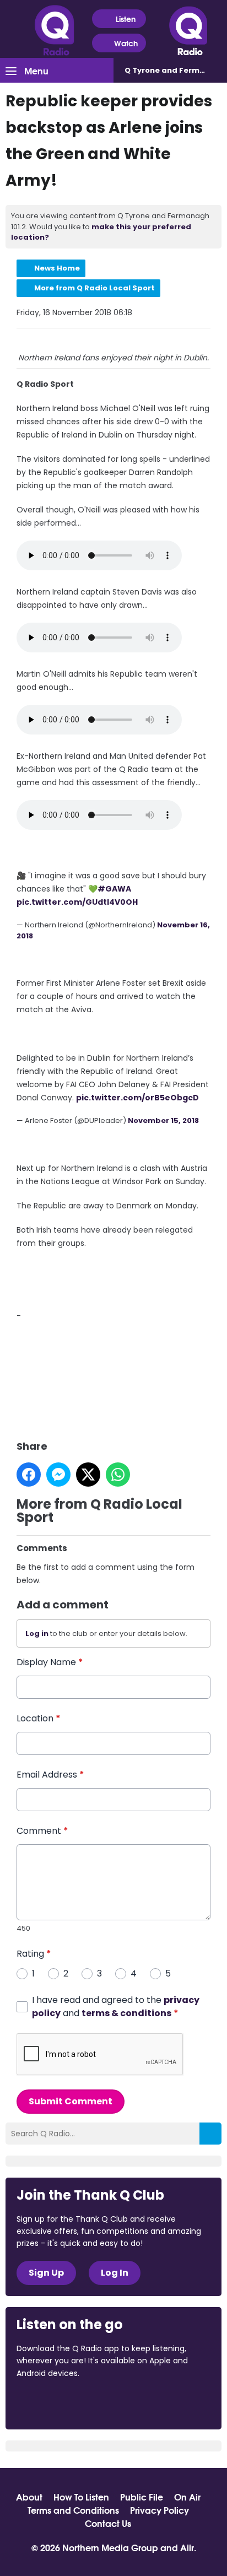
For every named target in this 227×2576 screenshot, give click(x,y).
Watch (126, 43)
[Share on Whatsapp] (118, 1475)
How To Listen (81, 2497)
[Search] (210, 2134)
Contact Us (108, 2523)
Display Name (50, 1662)
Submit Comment (71, 2101)
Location (39, 1718)
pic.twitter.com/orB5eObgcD (137, 1098)
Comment (42, 1831)
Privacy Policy (160, 2510)
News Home (57, 268)
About (29, 2497)
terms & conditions (126, 2013)
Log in (37, 1633)
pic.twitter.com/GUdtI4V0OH (77, 902)
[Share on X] (88, 1475)
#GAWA (114, 889)
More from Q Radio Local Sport (94, 288)
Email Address (50, 1775)
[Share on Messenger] (58, 1475)
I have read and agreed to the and (116, 2007)
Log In (115, 2273)
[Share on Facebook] (29, 1475)
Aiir (187, 2547)
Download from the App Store (60, 2403)
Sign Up (46, 2273)
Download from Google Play (152, 2403)
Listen (126, 19)
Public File (142, 2497)
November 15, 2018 (163, 1120)
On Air (187, 2497)
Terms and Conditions (73, 2510)
